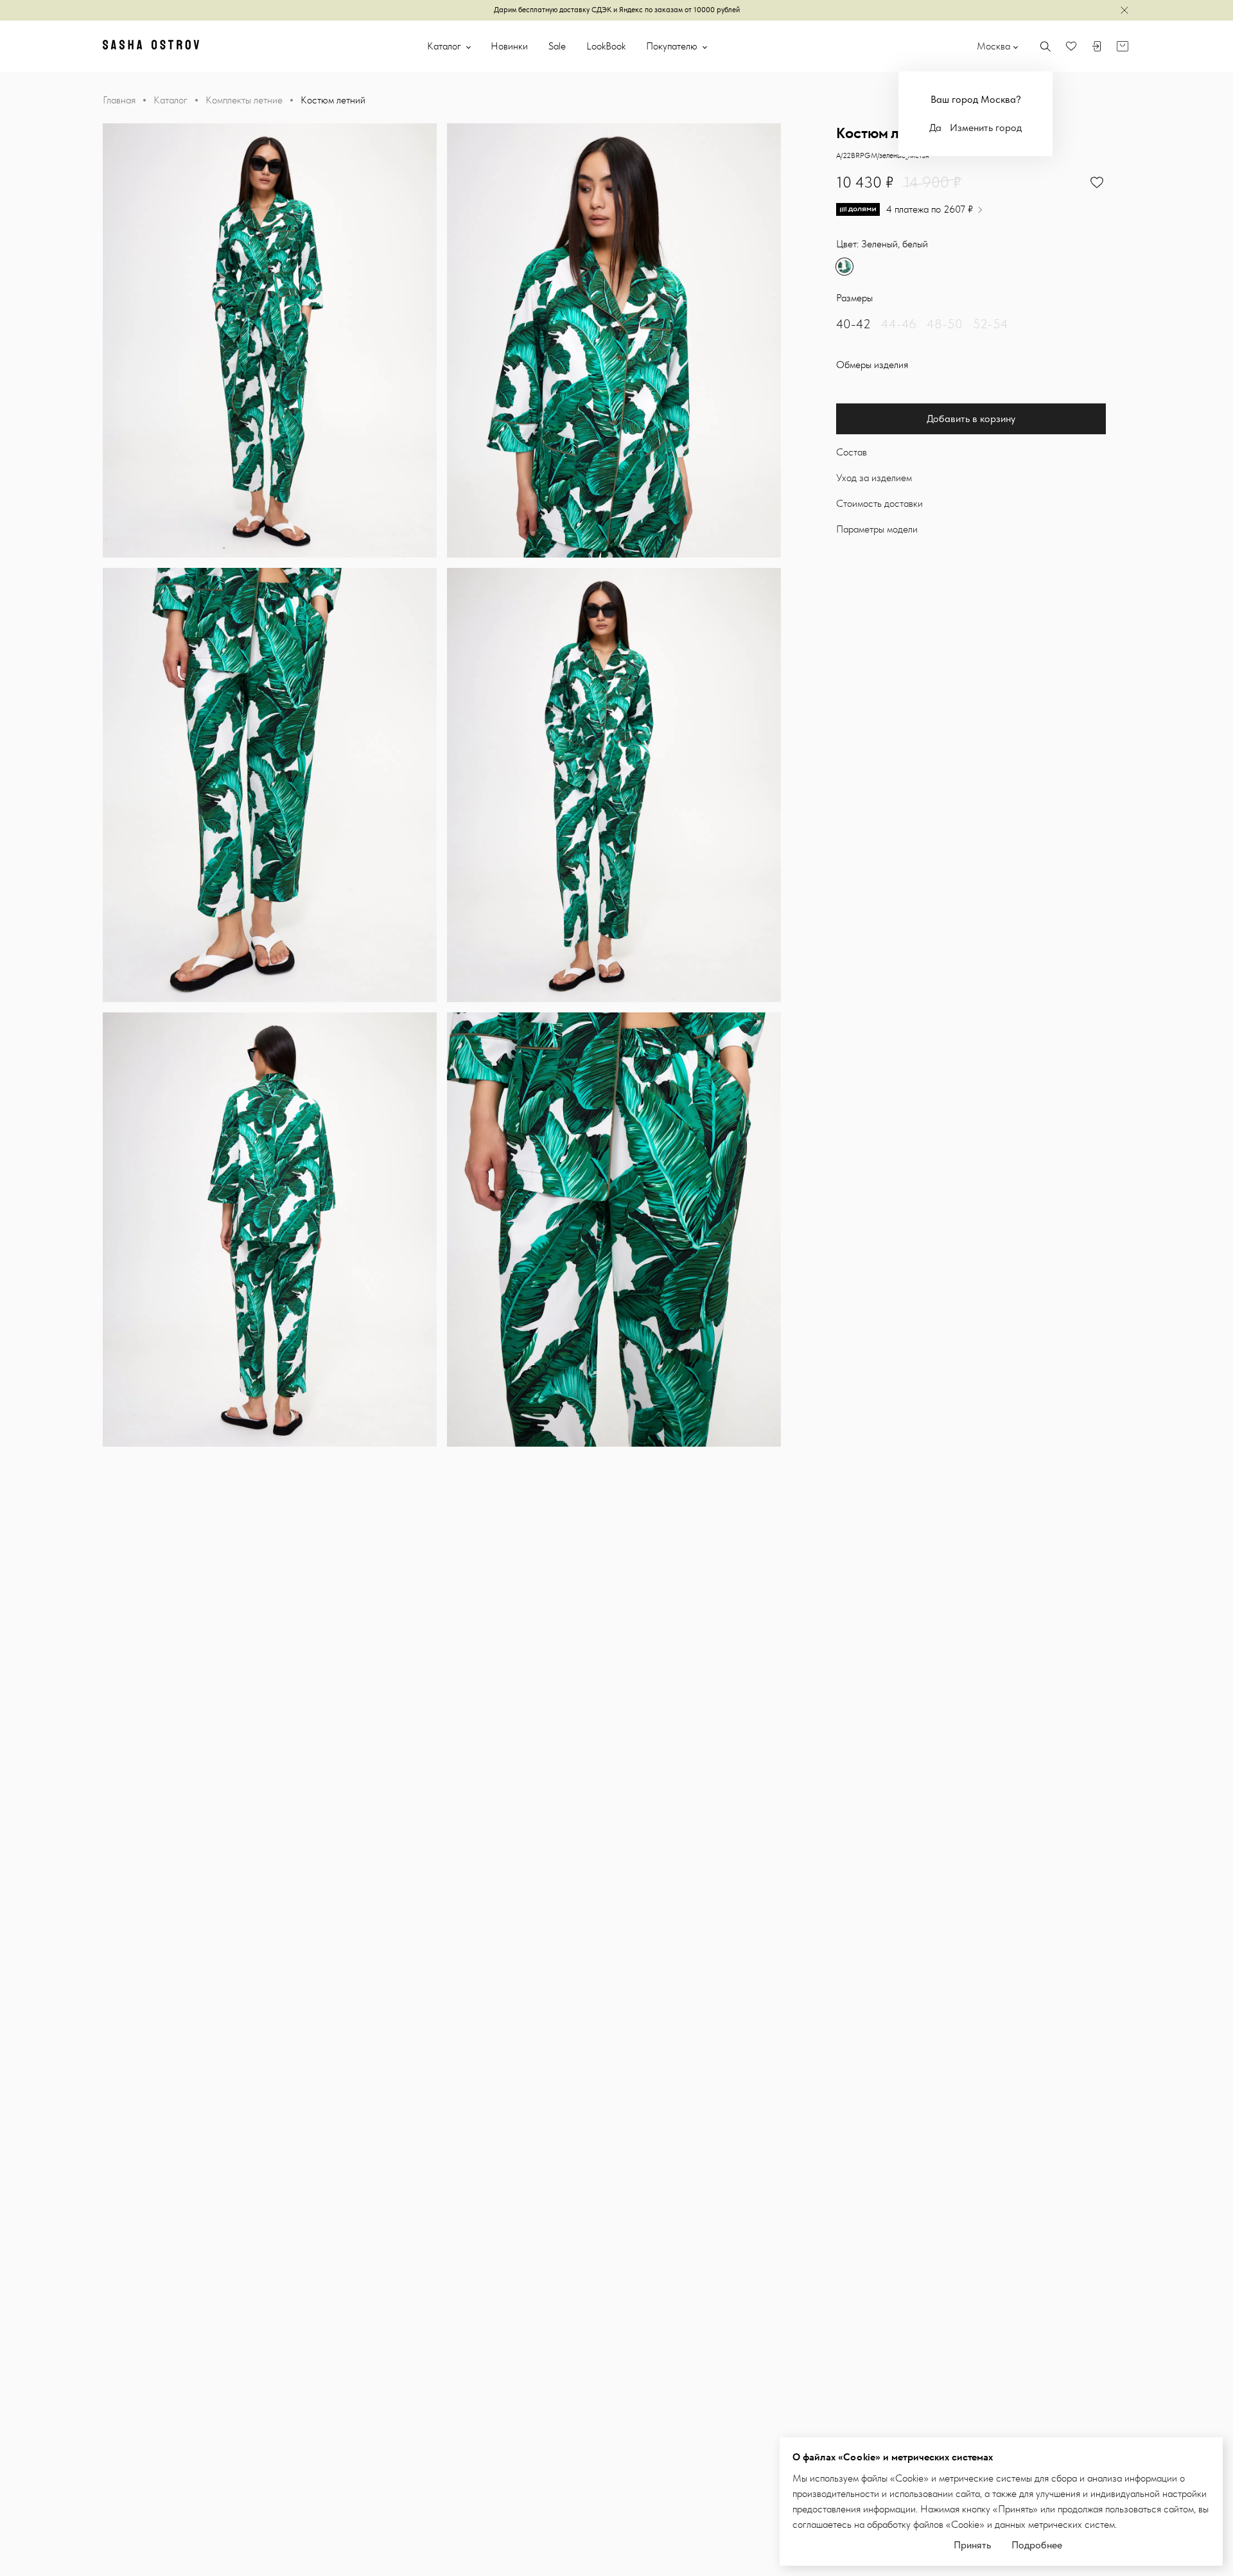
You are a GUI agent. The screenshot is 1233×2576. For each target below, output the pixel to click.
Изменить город (986, 128)
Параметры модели (877, 529)
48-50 (945, 324)
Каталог (445, 46)
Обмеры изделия (872, 365)
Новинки (509, 46)
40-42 (853, 324)
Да (935, 128)
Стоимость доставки (879, 503)
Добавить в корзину (971, 419)
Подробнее (1037, 2545)
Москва (993, 46)
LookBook (606, 46)
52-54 (991, 324)
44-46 (899, 324)
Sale (557, 46)
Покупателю (673, 46)
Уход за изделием (874, 478)
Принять (972, 2545)
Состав (852, 452)
